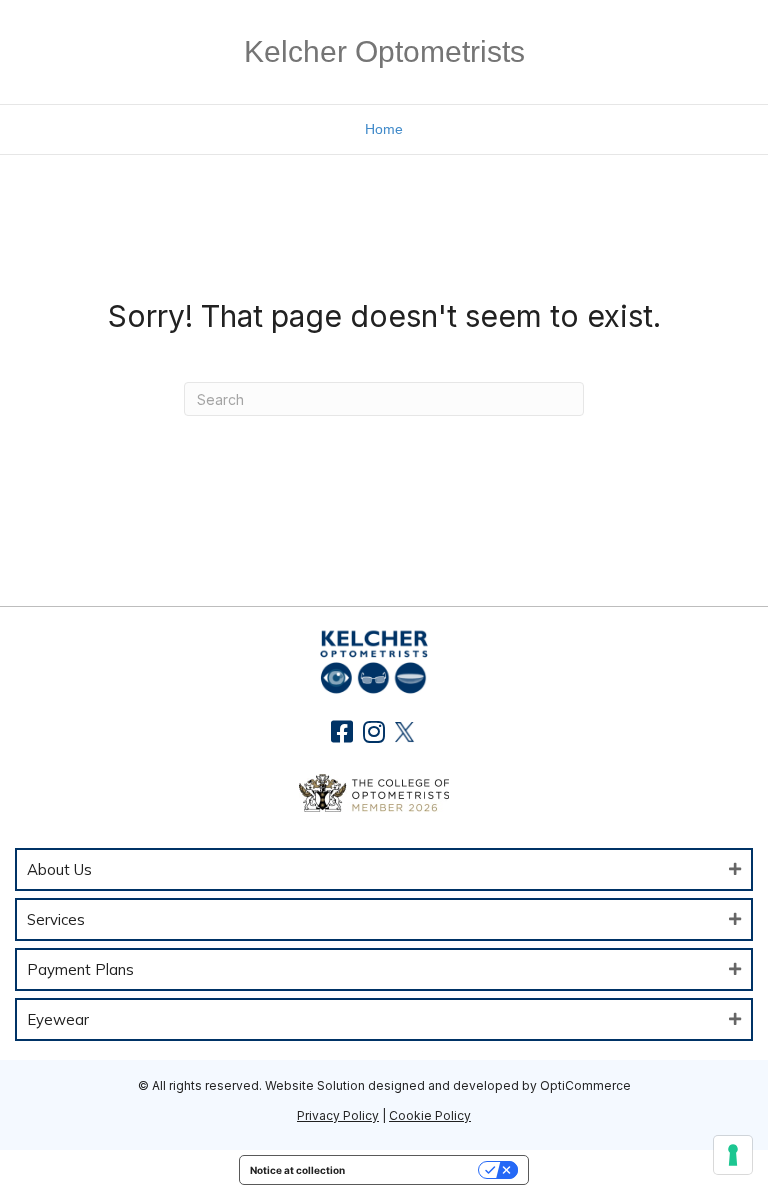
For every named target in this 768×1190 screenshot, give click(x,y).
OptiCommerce (585, 1085)
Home (384, 129)
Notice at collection (297, 1170)
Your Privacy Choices (418, 1170)
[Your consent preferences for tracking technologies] (733, 1155)
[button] (342, 731)
